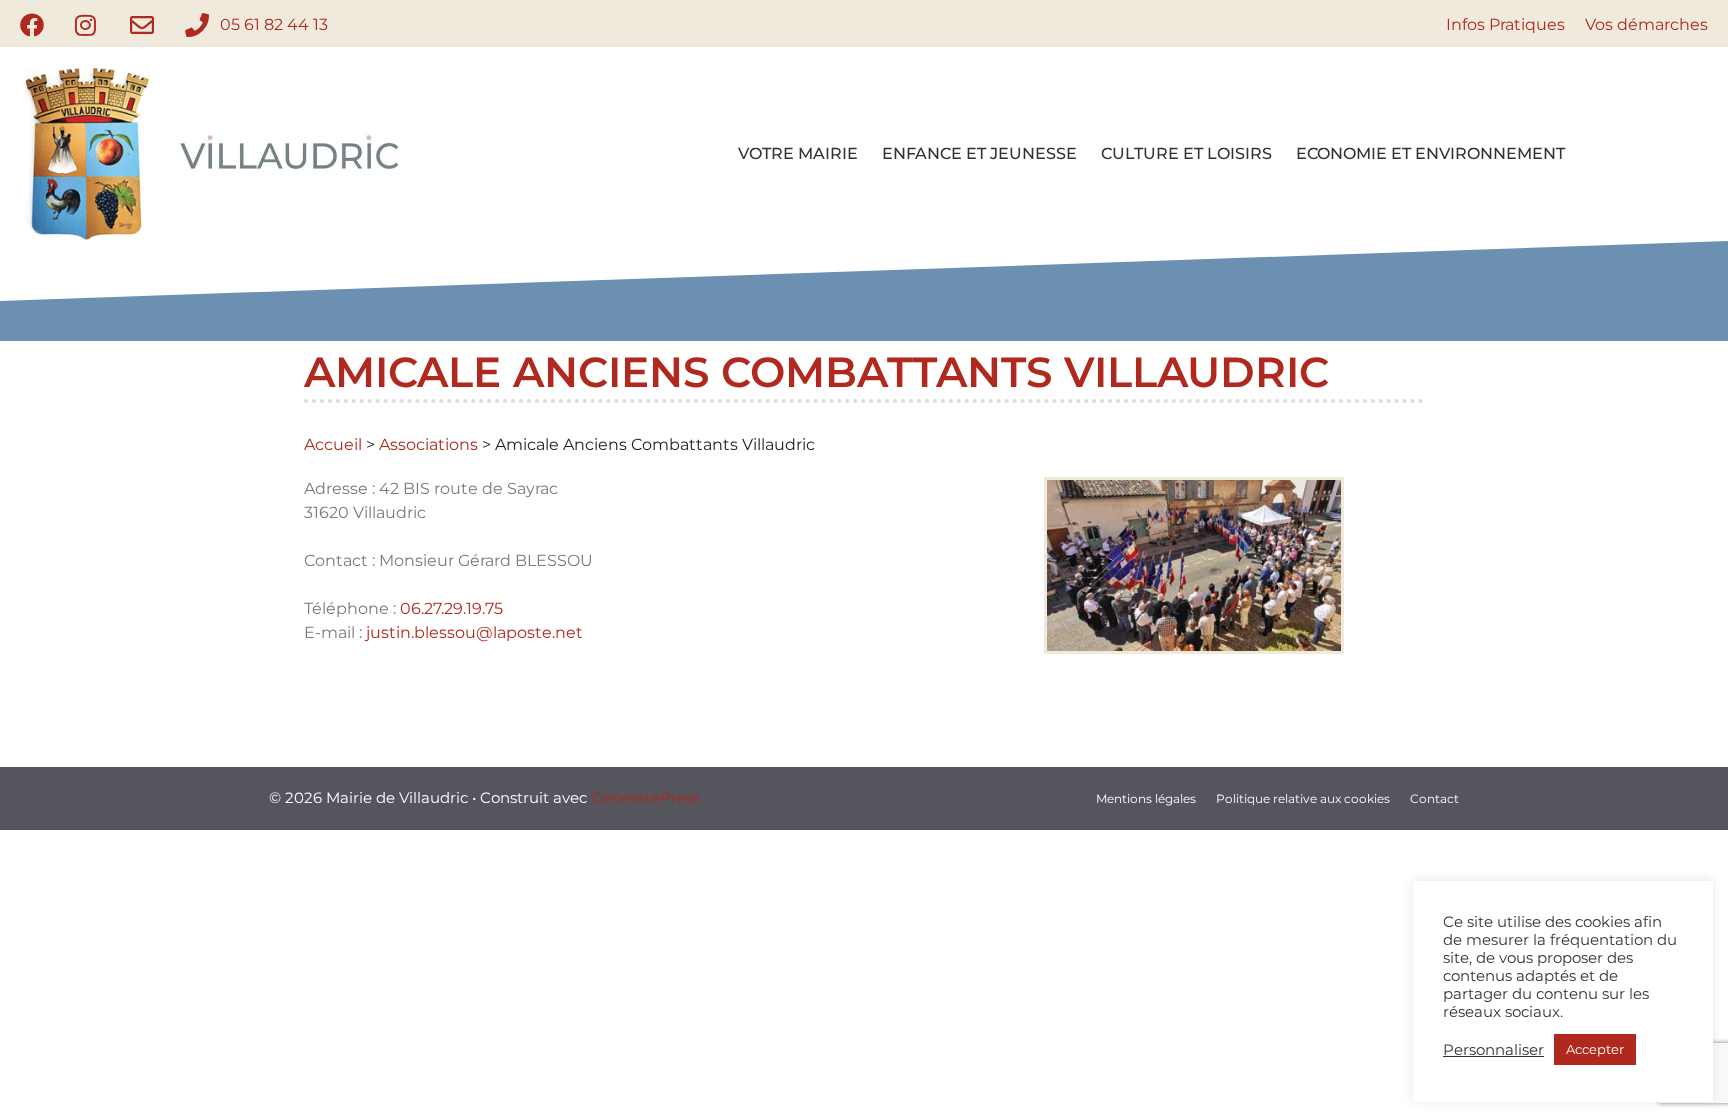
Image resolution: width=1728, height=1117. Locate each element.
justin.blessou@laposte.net (474, 632)
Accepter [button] (1595, 1049)
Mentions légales (1146, 798)
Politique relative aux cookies (1303, 798)
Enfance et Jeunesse (979, 153)
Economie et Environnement (1430, 153)
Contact (1434, 798)
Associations (428, 444)
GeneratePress (645, 797)
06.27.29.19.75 (451, 608)
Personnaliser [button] (1493, 1050)
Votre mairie (798, 153)
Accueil (333, 444)
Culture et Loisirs (1186, 153)
